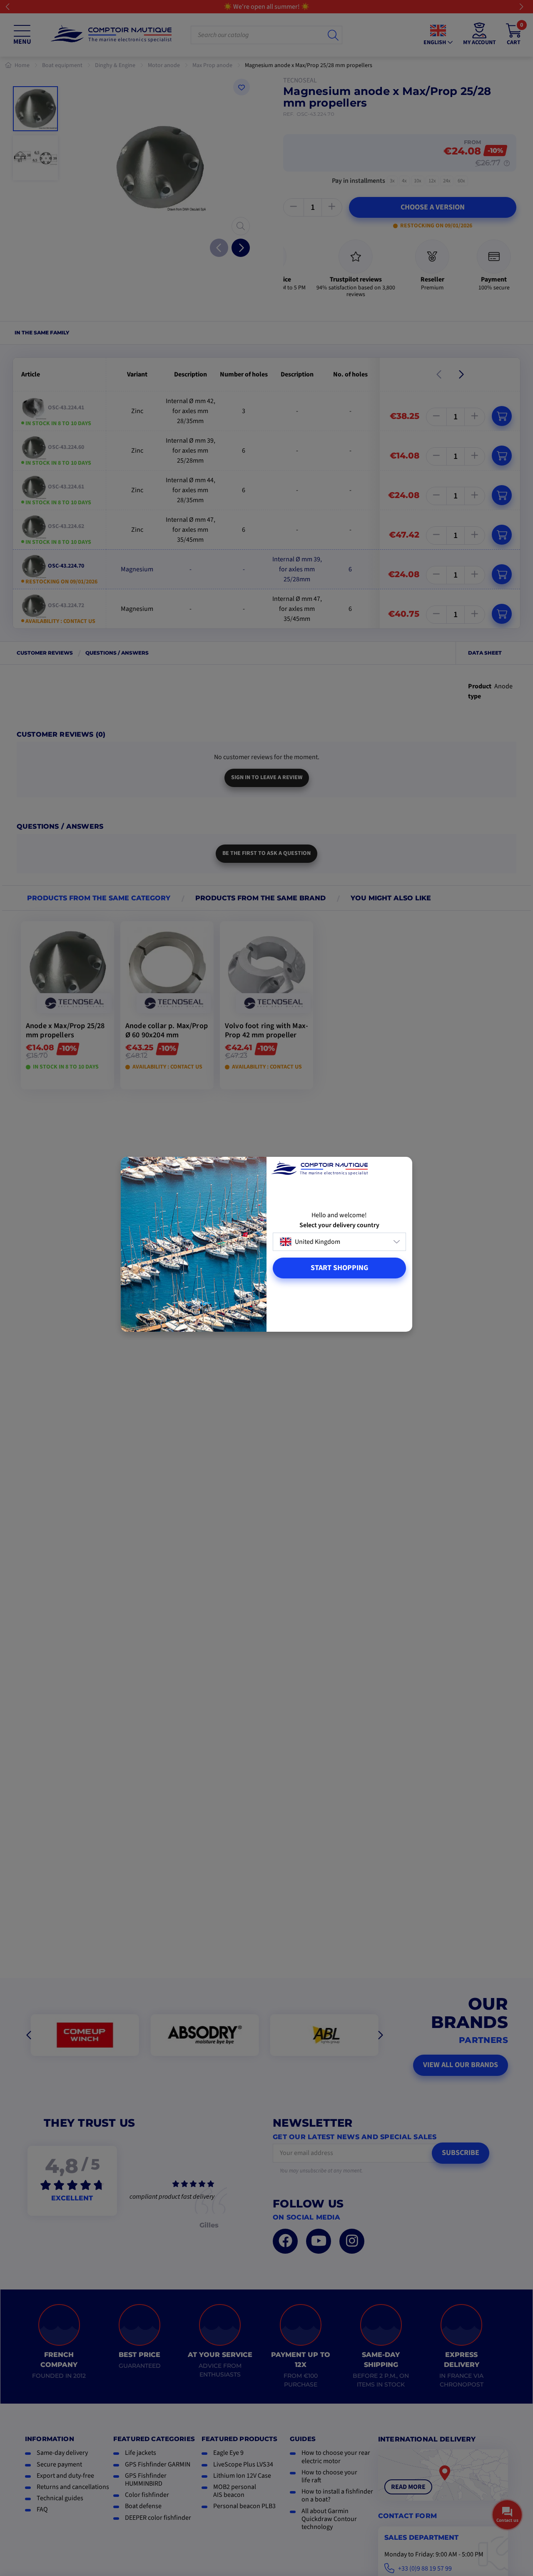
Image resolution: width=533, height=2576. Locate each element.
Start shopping (339, 1268)
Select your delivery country (339, 1225)
